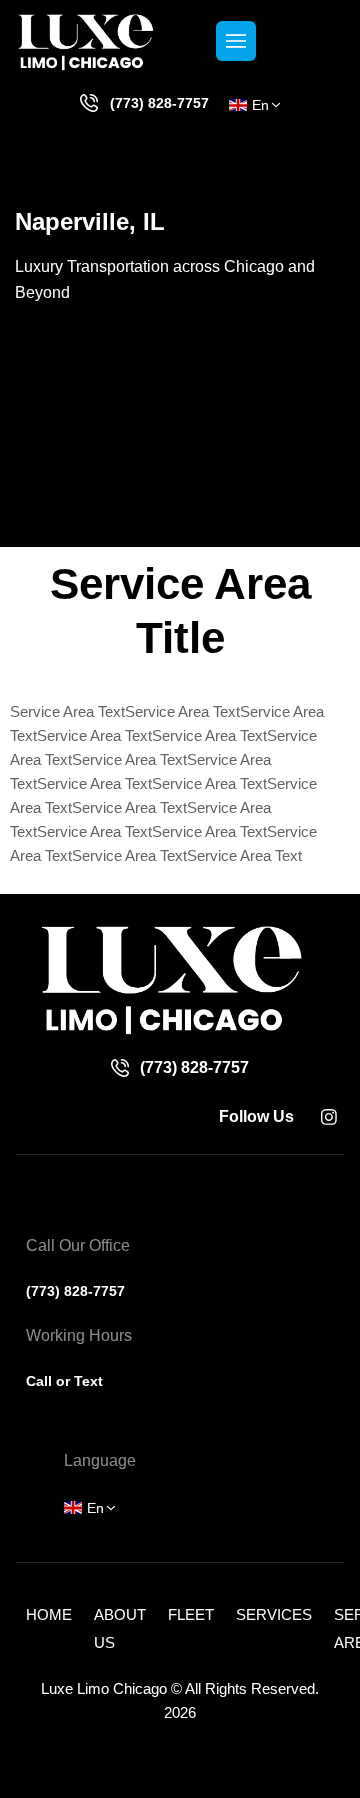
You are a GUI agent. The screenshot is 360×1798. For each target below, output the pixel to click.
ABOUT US (120, 1628)
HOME (49, 1614)
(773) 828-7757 (159, 103)
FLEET (191, 1614)
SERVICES (274, 1614)
